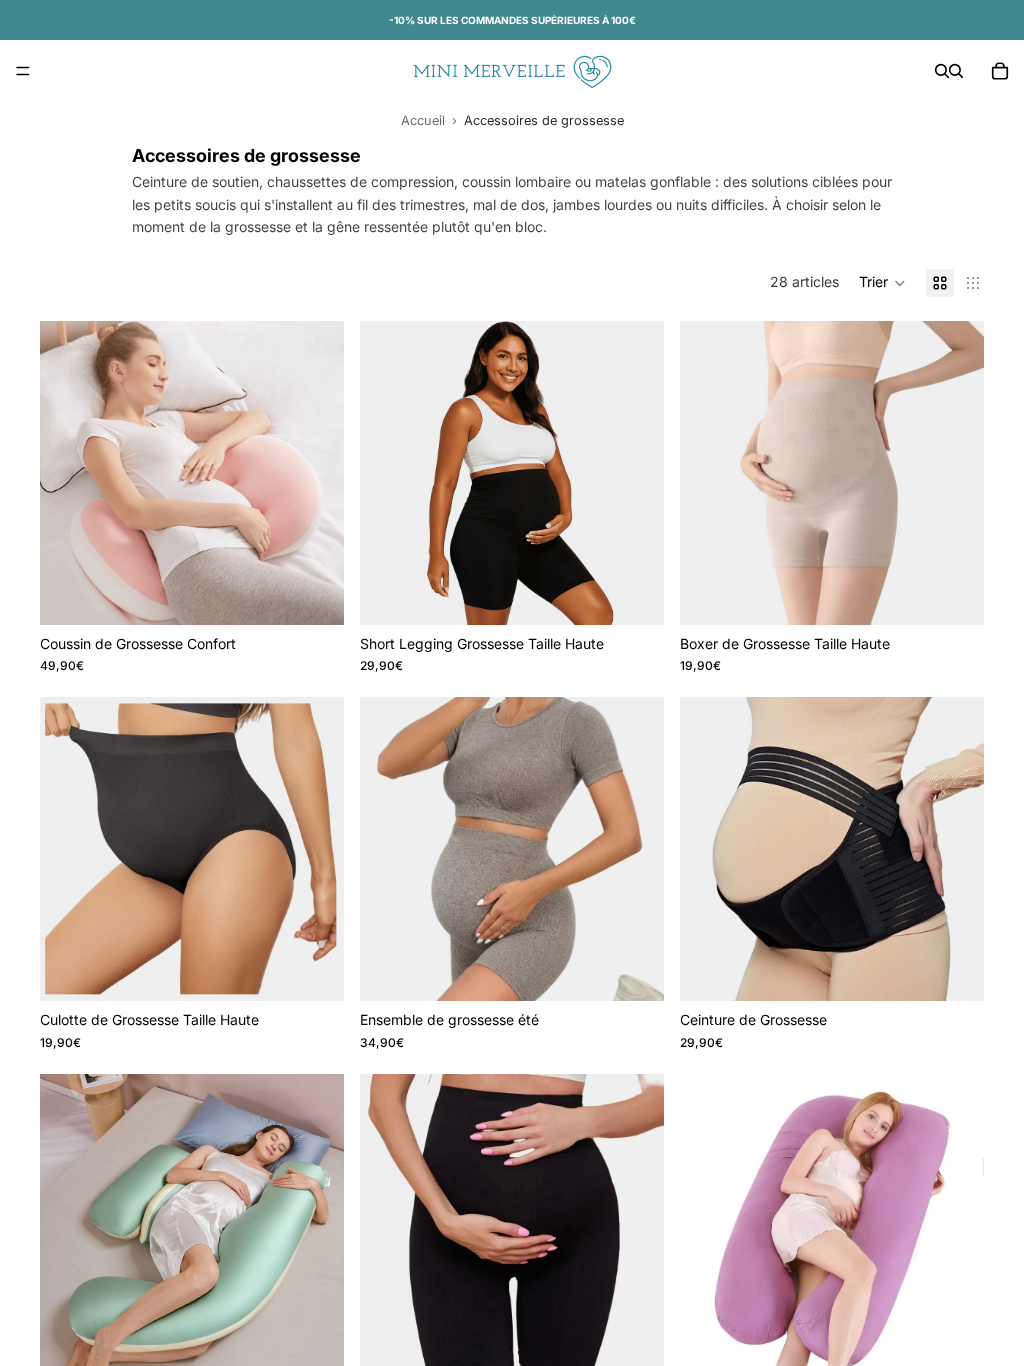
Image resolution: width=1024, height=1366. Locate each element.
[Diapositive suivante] (314, 473)
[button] (882, 283)
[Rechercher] (942, 71)
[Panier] (1000, 71)
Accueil (423, 120)
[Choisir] (313, 594)
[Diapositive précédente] (70, 473)
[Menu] (23, 71)
